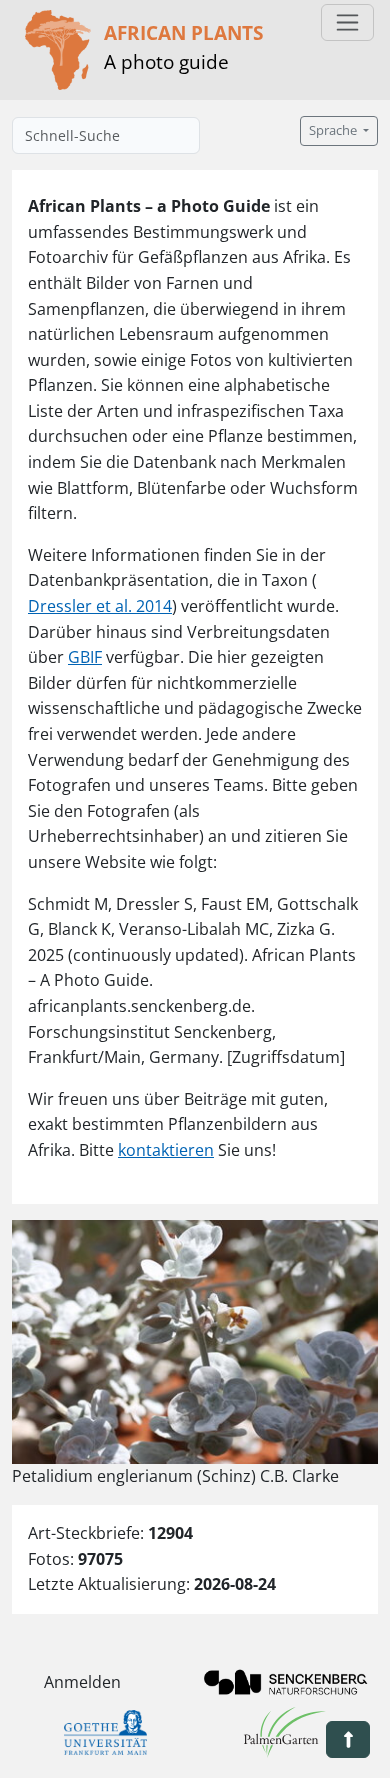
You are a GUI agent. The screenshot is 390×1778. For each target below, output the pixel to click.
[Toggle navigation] (347, 22)
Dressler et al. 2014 (100, 606)
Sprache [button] (334, 130)
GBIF (85, 657)
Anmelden (82, 1682)
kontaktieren (166, 1150)
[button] (348, 1739)
